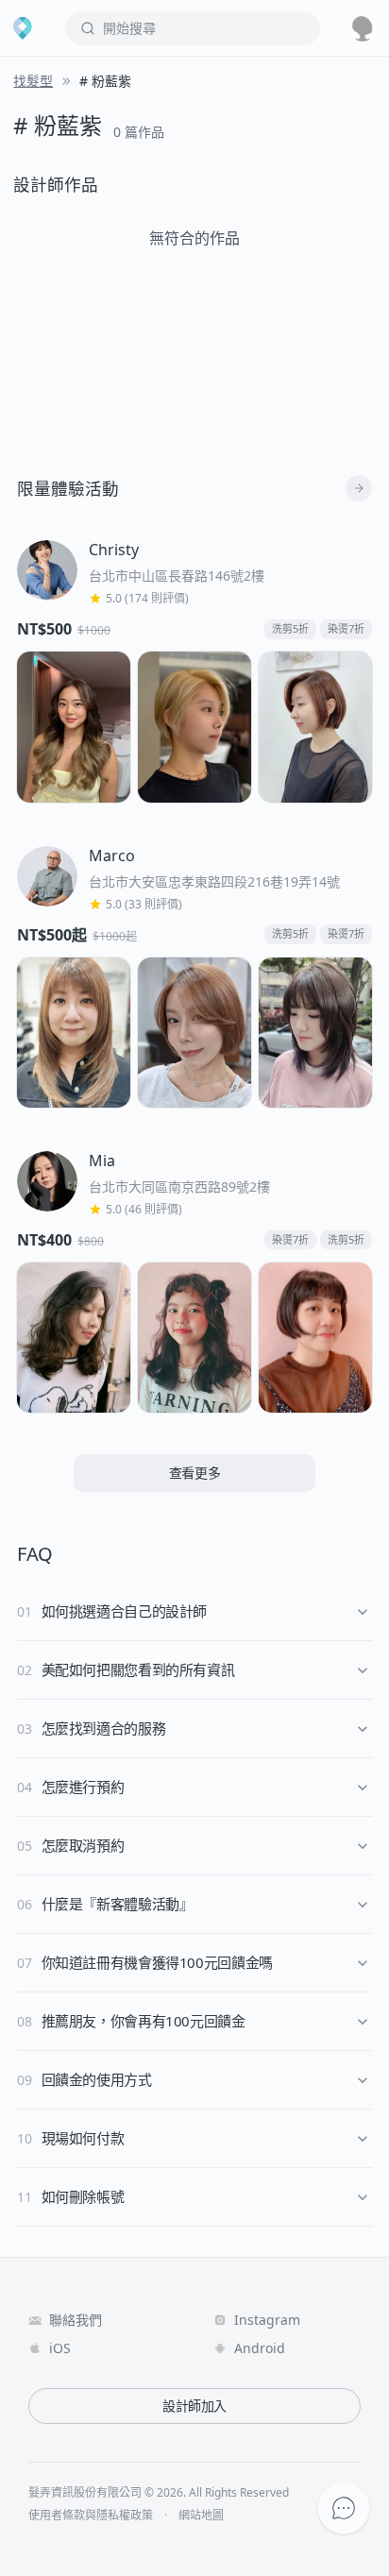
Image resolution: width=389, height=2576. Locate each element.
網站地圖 (201, 2516)
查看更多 (195, 1473)
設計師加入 (194, 2406)
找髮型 (33, 81)
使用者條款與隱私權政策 (91, 2516)
